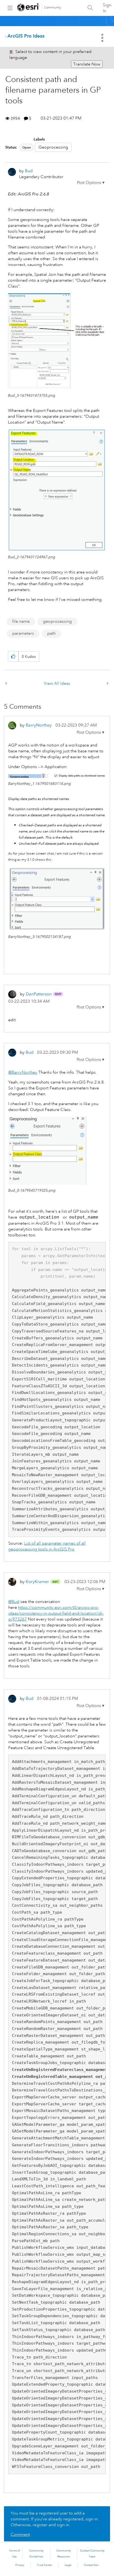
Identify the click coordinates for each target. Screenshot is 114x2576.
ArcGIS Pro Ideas (26, 36)
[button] (91, 183)
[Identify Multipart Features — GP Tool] (107, 684)
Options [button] (103, 38)
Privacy (20, 2565)
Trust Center (45, 2565)
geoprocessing (57, 621)
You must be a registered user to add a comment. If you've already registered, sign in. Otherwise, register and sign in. (55, 2519)
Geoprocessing (53, 147)
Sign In (107, 8)
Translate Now (87, 64)
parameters (23, 633)
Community (53, 8)
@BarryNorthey (23, 1072)
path (51, 633)
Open (27, 147)
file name (21, 621)
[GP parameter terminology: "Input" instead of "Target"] (7, 684)
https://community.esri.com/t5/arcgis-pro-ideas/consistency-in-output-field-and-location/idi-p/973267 (56, 1613)
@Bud (14, 1602)
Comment (20, 2534)
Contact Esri (91, 2565)
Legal (68, 2565)
